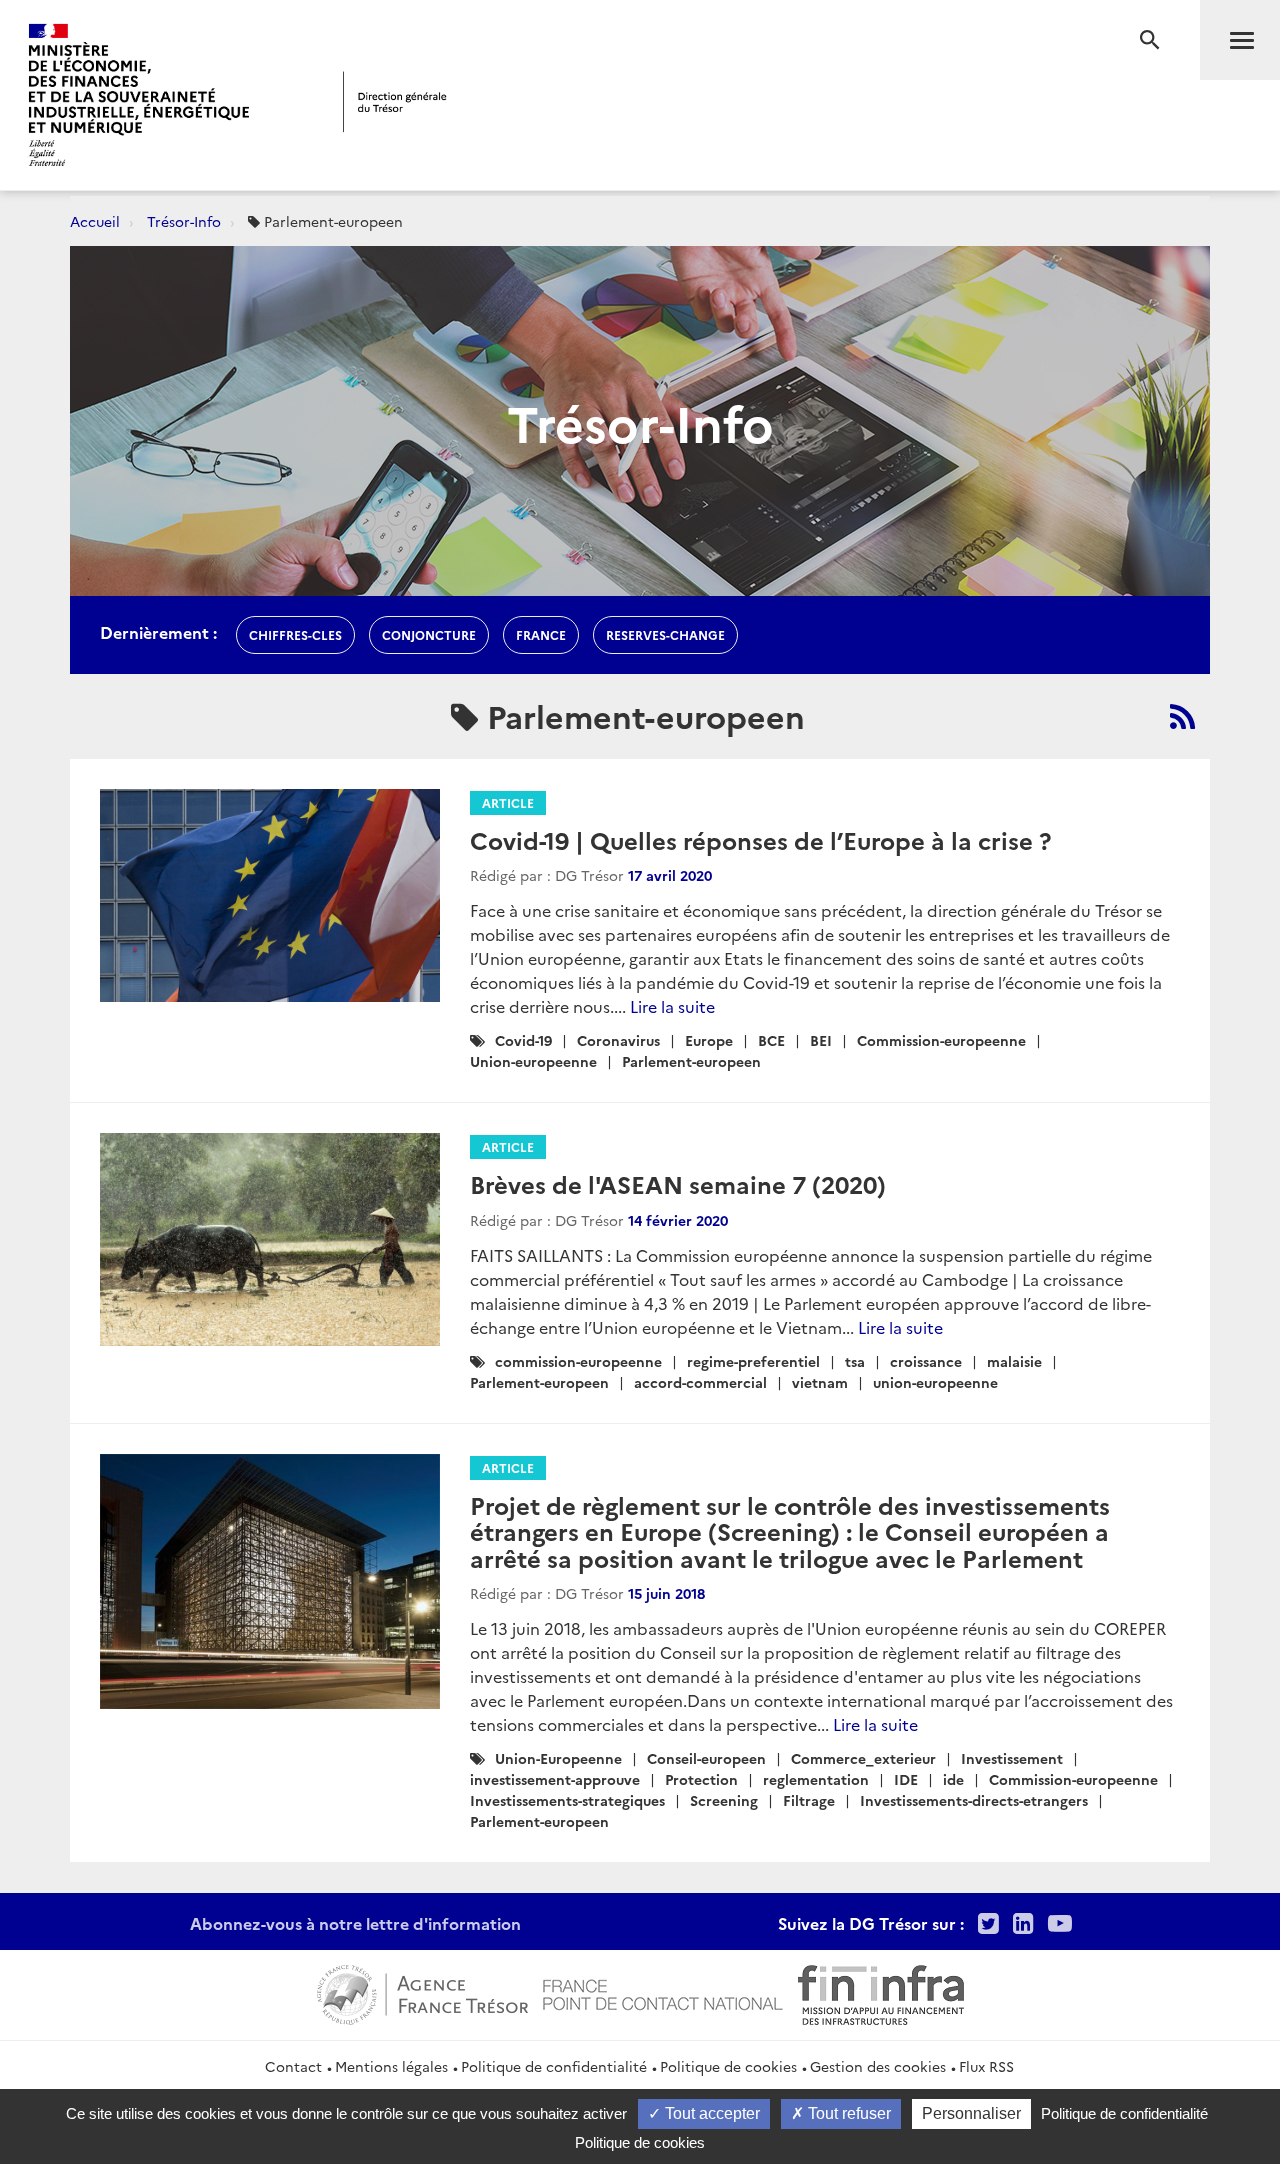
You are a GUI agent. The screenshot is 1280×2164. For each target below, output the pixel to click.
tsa (855, 1361)
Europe (709, 1040)
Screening (724, 1800)
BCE (771, 1040)
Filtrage (809, 1800)
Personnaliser (971, 2113)
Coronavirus (618, 1040)
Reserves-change (665, 634)
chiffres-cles (295, 634)
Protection (701, 1779)
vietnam (820, 1382)
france (541, 634)
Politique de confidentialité (554, 2066)
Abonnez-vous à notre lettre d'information (355, 1923)
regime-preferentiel (753, 1361)
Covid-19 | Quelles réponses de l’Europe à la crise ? (760, 839)
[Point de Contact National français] (663, 1992)
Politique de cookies (728, 2066)
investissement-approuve (555, 1779)
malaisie (1014, 1361)
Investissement (1012, 1758)
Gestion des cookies (878, 2066)
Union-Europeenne (558, 1758)
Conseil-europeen (706, 1758)
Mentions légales (391, 2066)
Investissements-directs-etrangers (974, 1800)
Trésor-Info (184, 221)
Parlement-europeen (691, 1061)
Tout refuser (847, 2113)
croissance (926, 1361)
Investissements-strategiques (567, 1800)
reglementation (816, 1779)
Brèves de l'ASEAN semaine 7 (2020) (678, 1183)
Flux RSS (986, 2066)
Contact (293, 2066)
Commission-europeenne (941, 1040)
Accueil (95, 221)
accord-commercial (700, 1382)
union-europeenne (935, 1382)
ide (953, 1779)
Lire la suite (672, 1006)
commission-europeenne (578, 1361)
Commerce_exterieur (863, 1758)
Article (508, 802)
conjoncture (429, 634)
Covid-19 (523, 1040)
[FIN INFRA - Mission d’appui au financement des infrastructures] (881, 1992)
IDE (906, 1779)
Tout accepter (710, 2113)
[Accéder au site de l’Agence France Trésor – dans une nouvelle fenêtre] (422, 1992)
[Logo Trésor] (395, 101)
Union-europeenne (533, 1061)
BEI (821, 1040)
